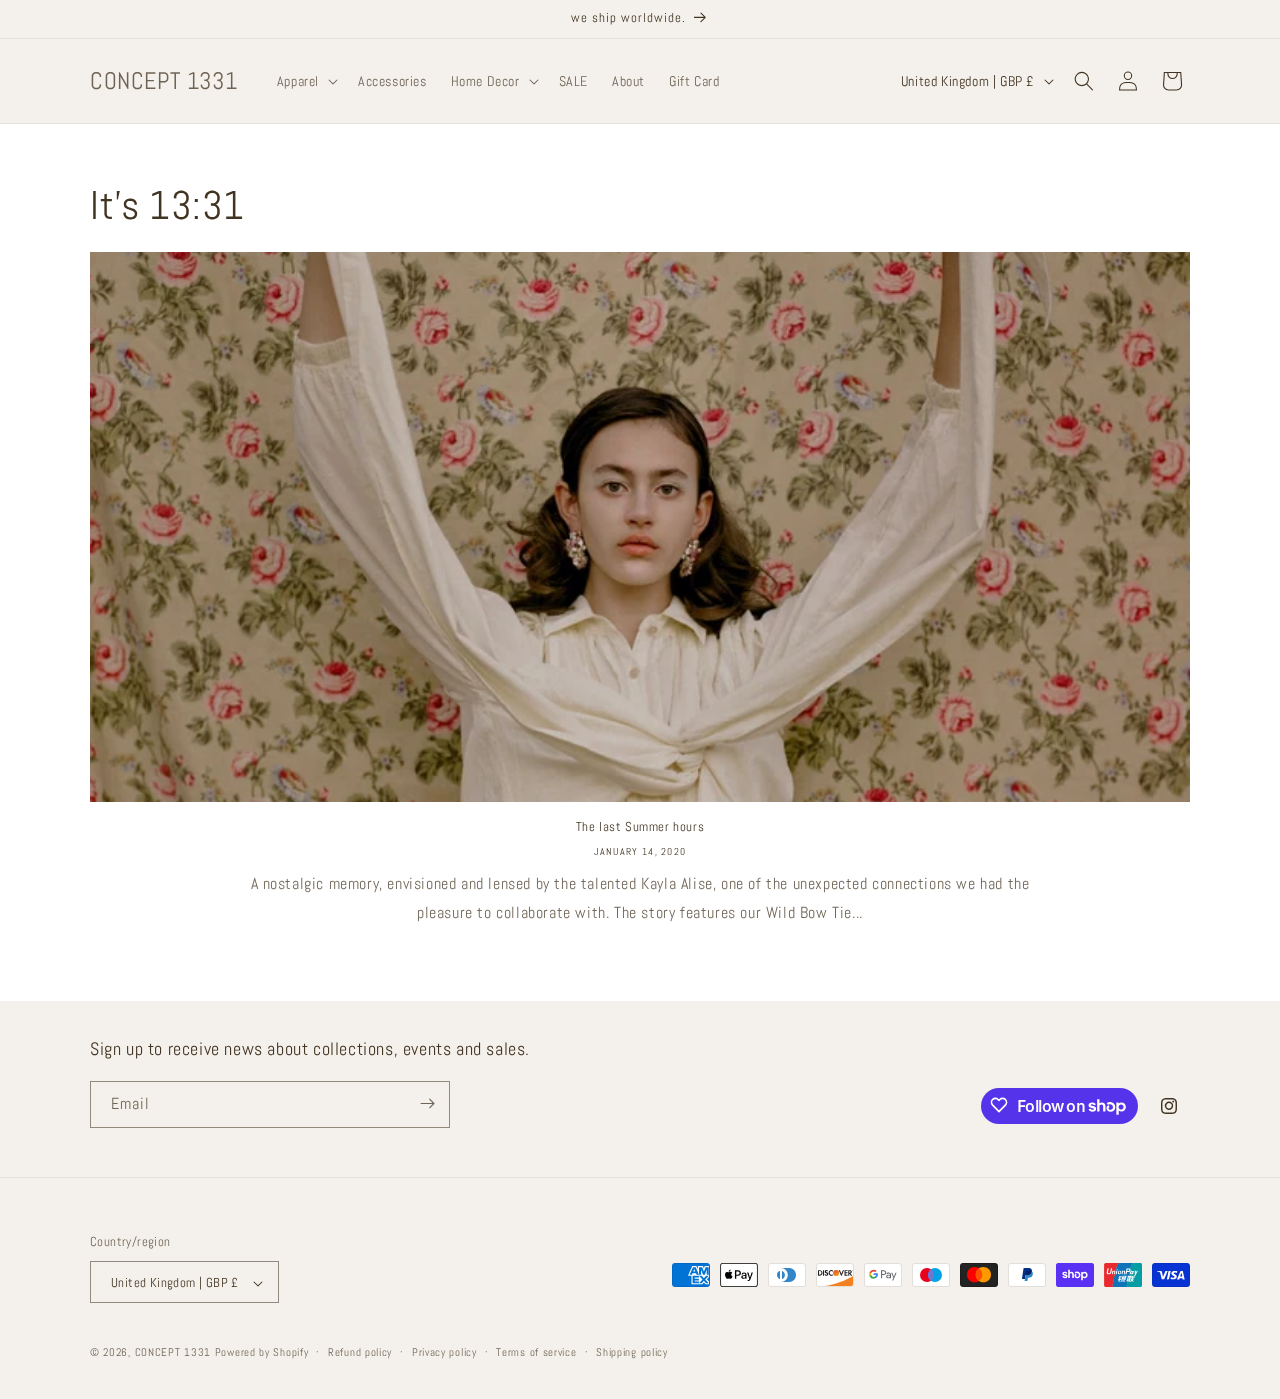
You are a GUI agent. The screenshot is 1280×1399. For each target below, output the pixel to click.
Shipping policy (632, 1352)
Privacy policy (444, 1352)
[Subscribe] (427, 1103)
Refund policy (360, 1352)
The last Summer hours (640, 827)
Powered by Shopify (262, 1353)
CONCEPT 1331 (173, 1353)
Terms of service (536, 1352)
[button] (305, 81)
